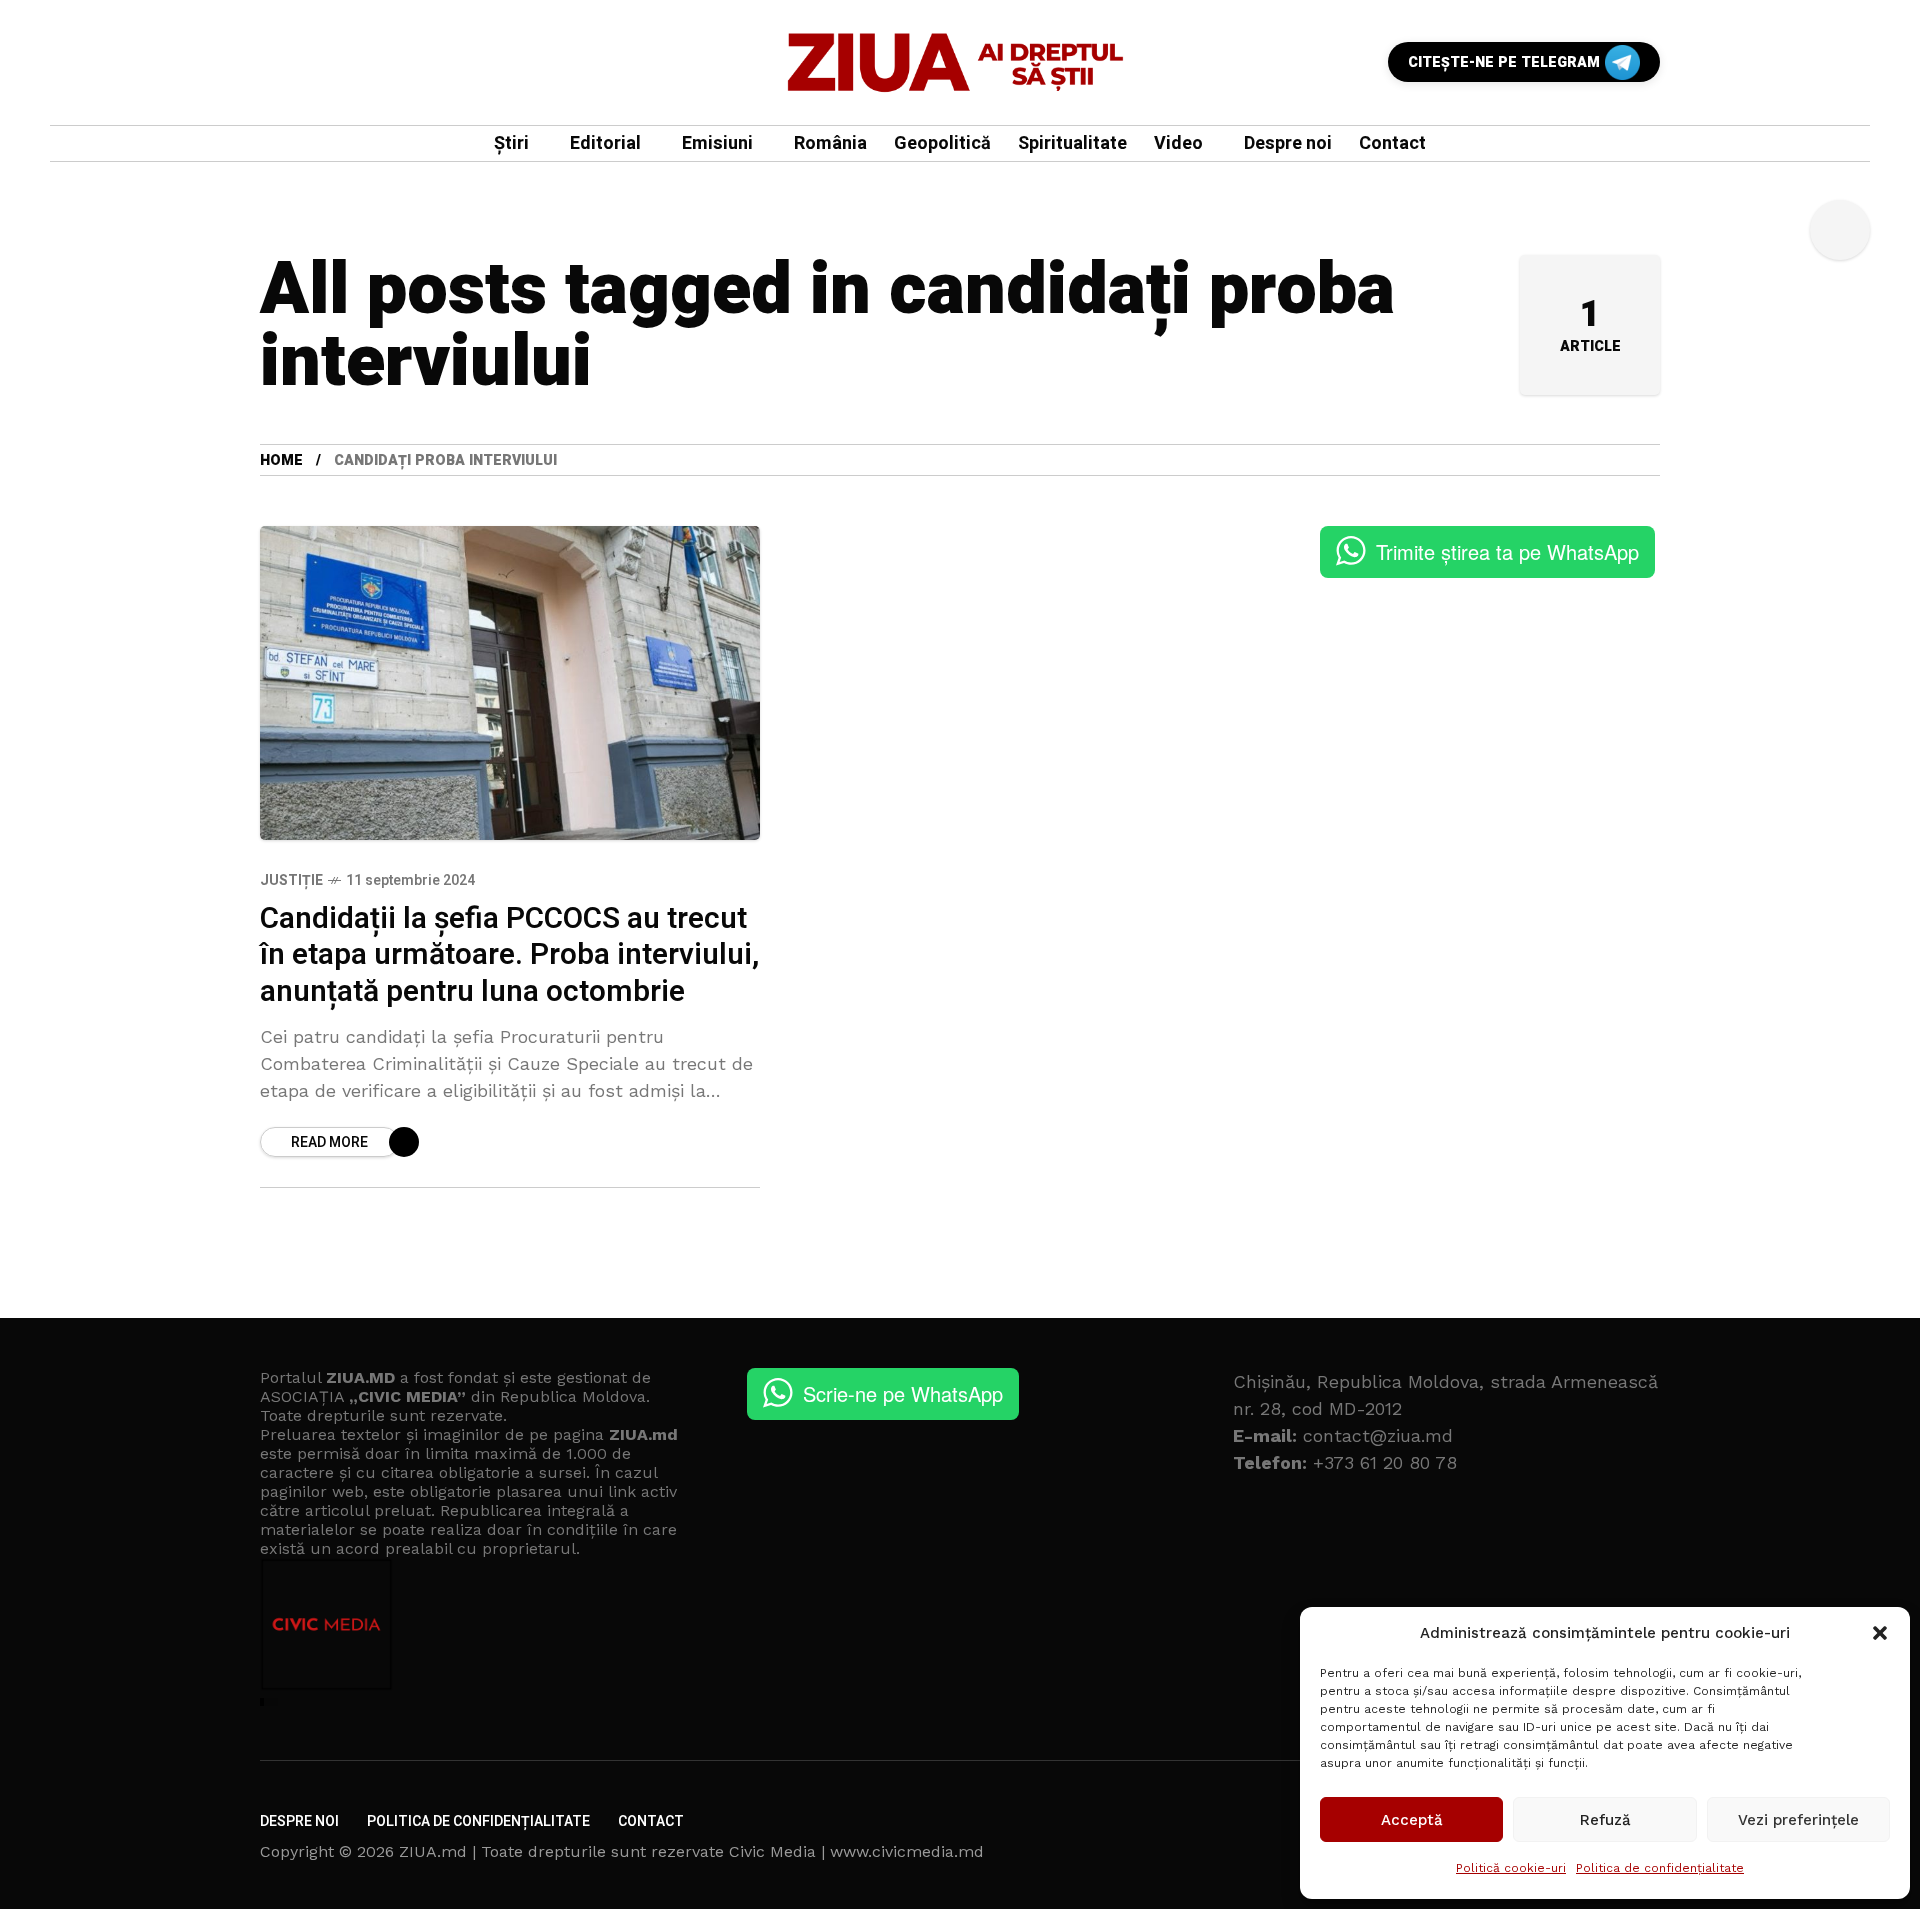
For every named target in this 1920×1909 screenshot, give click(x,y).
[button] (1880, 1633)
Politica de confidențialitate (1660, 1868)
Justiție (291, 880)
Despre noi (299, 1821)
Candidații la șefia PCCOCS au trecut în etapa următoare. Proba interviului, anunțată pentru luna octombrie (509, 955)
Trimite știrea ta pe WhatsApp (1507, 551)
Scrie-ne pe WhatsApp (903, 1393)
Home (281, 460)
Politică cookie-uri (1511, 1868)
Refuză (1605, 1820)
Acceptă (1412, 1820)
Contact (651, 1821)
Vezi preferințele (1798, 1820)
